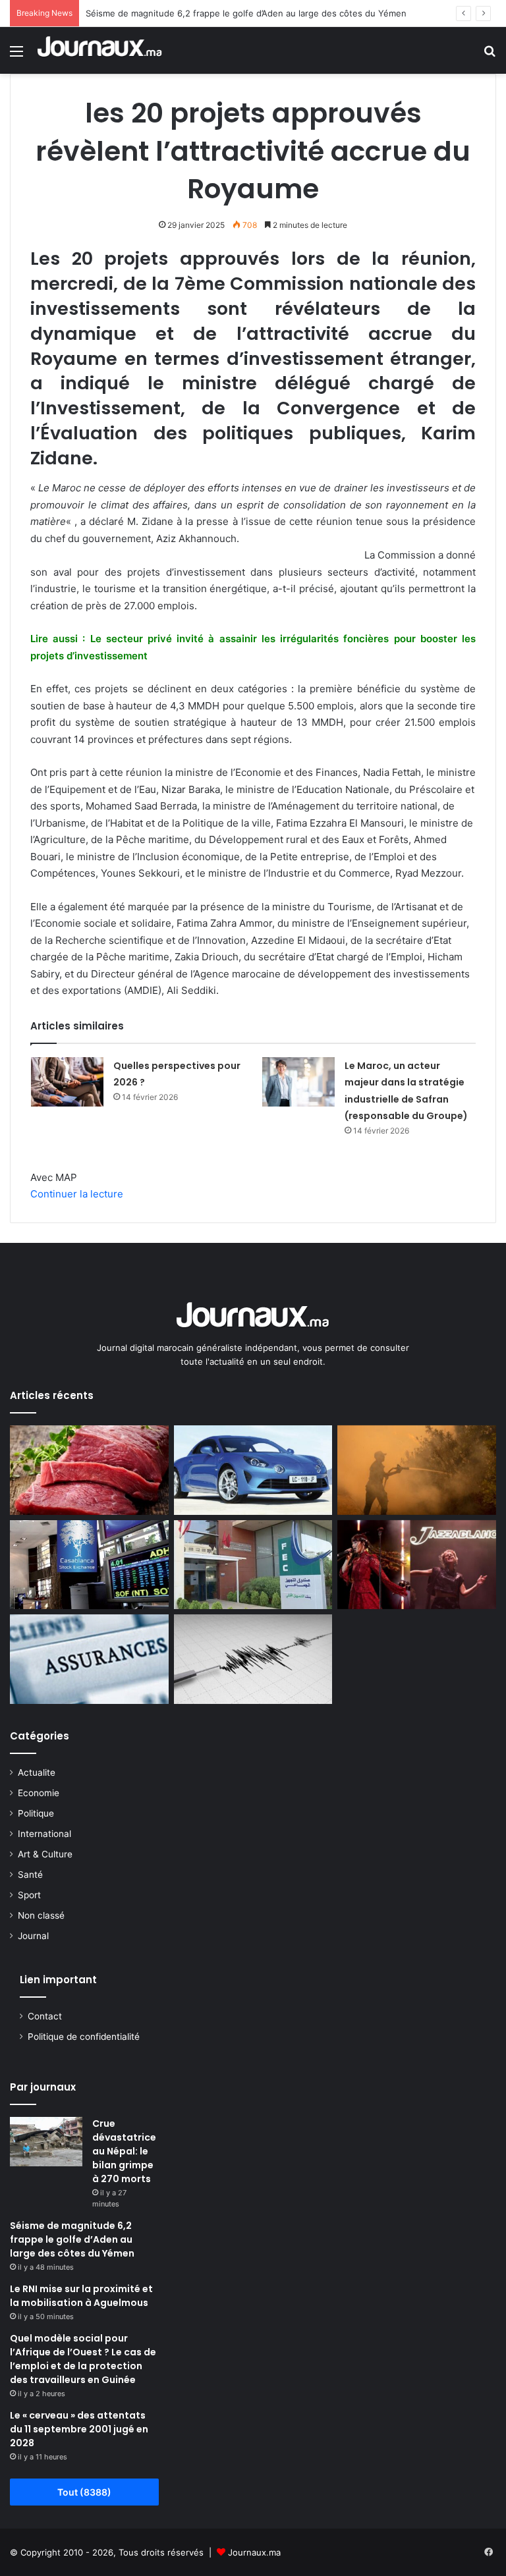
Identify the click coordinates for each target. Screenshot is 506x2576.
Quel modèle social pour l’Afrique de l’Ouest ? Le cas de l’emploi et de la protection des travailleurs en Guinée (83, 2359)
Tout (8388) (84, 2492)
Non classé (41, 1915)
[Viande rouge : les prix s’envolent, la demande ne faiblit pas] (89, 1470)
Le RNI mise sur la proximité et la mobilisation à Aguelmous (81, 2296)
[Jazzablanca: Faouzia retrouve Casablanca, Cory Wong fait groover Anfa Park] (417, 1565)
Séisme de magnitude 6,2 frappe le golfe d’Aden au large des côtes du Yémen (246, 13)
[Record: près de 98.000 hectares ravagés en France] (417, 1470)
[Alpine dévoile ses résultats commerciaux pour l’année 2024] (253, 1470)
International (44, 1834)
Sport (29, 1895)
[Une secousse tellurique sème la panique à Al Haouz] (253, 1659)
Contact (45, 2016)
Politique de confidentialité (84, 2037)
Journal (33, 1936)
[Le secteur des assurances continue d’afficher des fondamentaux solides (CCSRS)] (89, 1659)
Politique (36, 1813)
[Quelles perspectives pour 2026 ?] (67, 1082)
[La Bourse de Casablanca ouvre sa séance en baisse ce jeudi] (89, 1565)
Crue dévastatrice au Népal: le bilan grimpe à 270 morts (124, 2151)
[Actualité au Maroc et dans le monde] (100, 50)
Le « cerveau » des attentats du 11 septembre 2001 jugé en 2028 (79, 2429)
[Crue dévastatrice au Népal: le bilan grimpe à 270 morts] (46, 2142)
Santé (30, 1875)
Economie (39, 1793)
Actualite (37, 1772)
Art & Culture (45, 1854)
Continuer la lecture (77, 1194)
